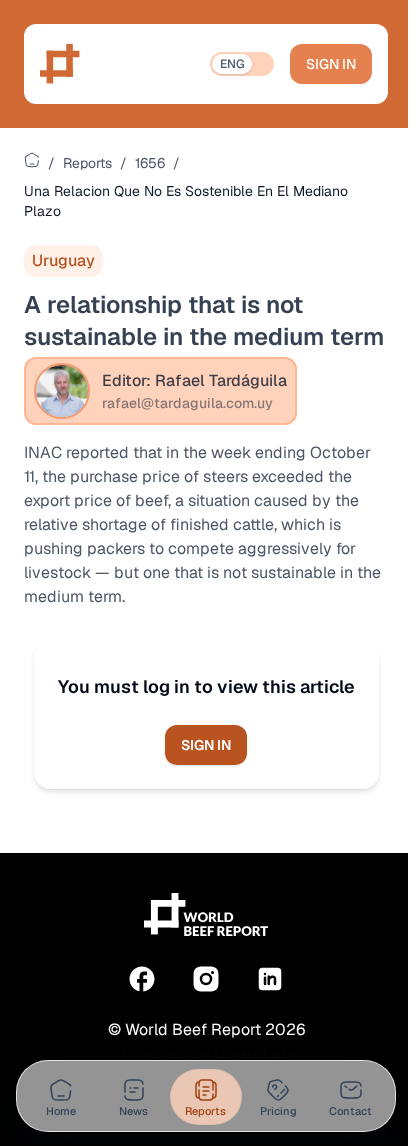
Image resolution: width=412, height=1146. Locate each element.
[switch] (242, 64)
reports (87, 163)
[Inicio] (32, 160)
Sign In (331, 64)
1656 (150, 163)
